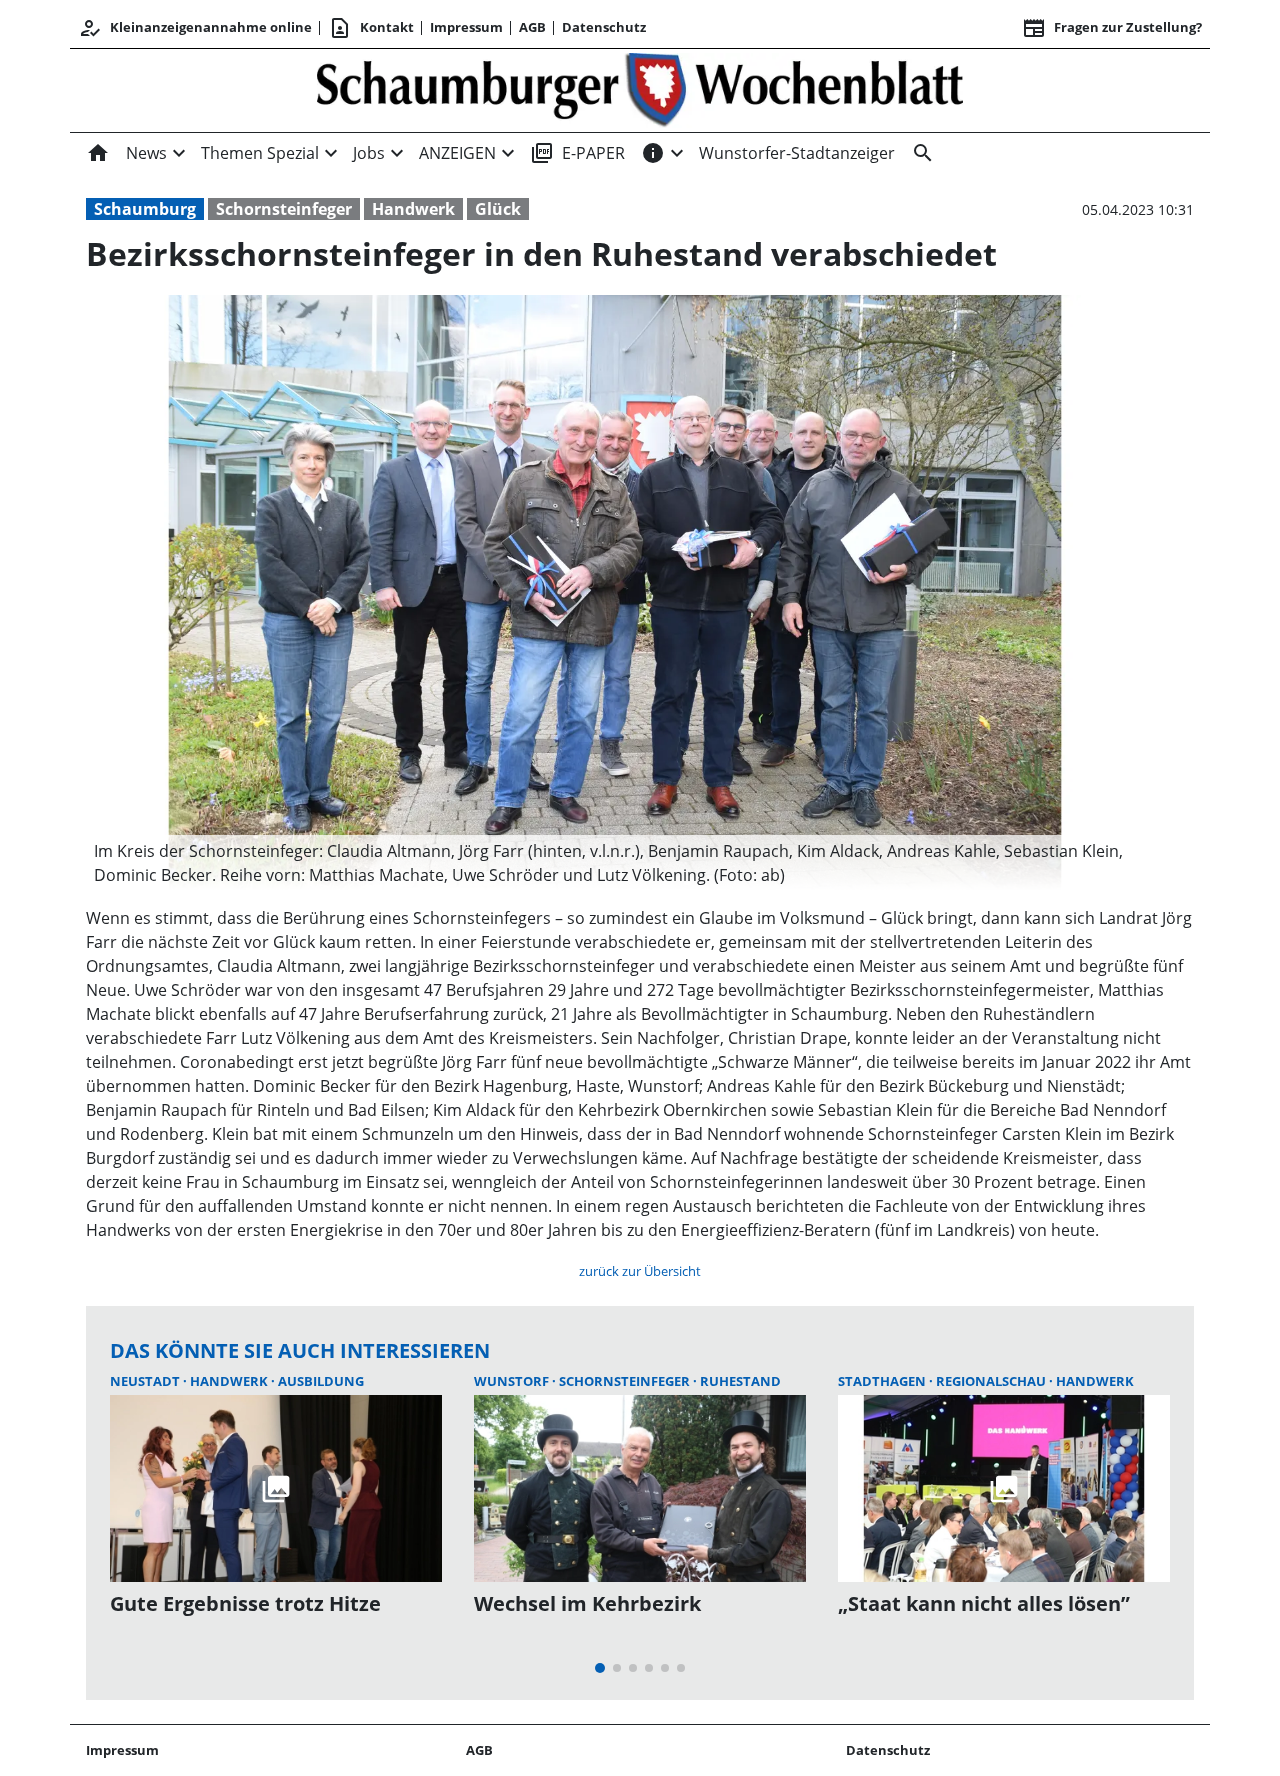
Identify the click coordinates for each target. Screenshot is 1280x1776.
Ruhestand (740, 1381)
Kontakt (371, 28)
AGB (532, 27)
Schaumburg (145, 209)
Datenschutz (604, 27)
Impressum (466, 27)
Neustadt (146, 1381)
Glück (498, 209)
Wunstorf (513, 1381)
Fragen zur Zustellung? (1112, 28)
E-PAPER (577, 153)
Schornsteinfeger (284, 209)
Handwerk (413, 209)
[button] (615, 863)
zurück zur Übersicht (640, 1271)
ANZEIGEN (457, 153)
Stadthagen (883, 1381)
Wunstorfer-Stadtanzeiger (797, 153)
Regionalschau (992, 1381)
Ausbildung (321, 1381)
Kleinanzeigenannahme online (195, 28)
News (146, 153)
